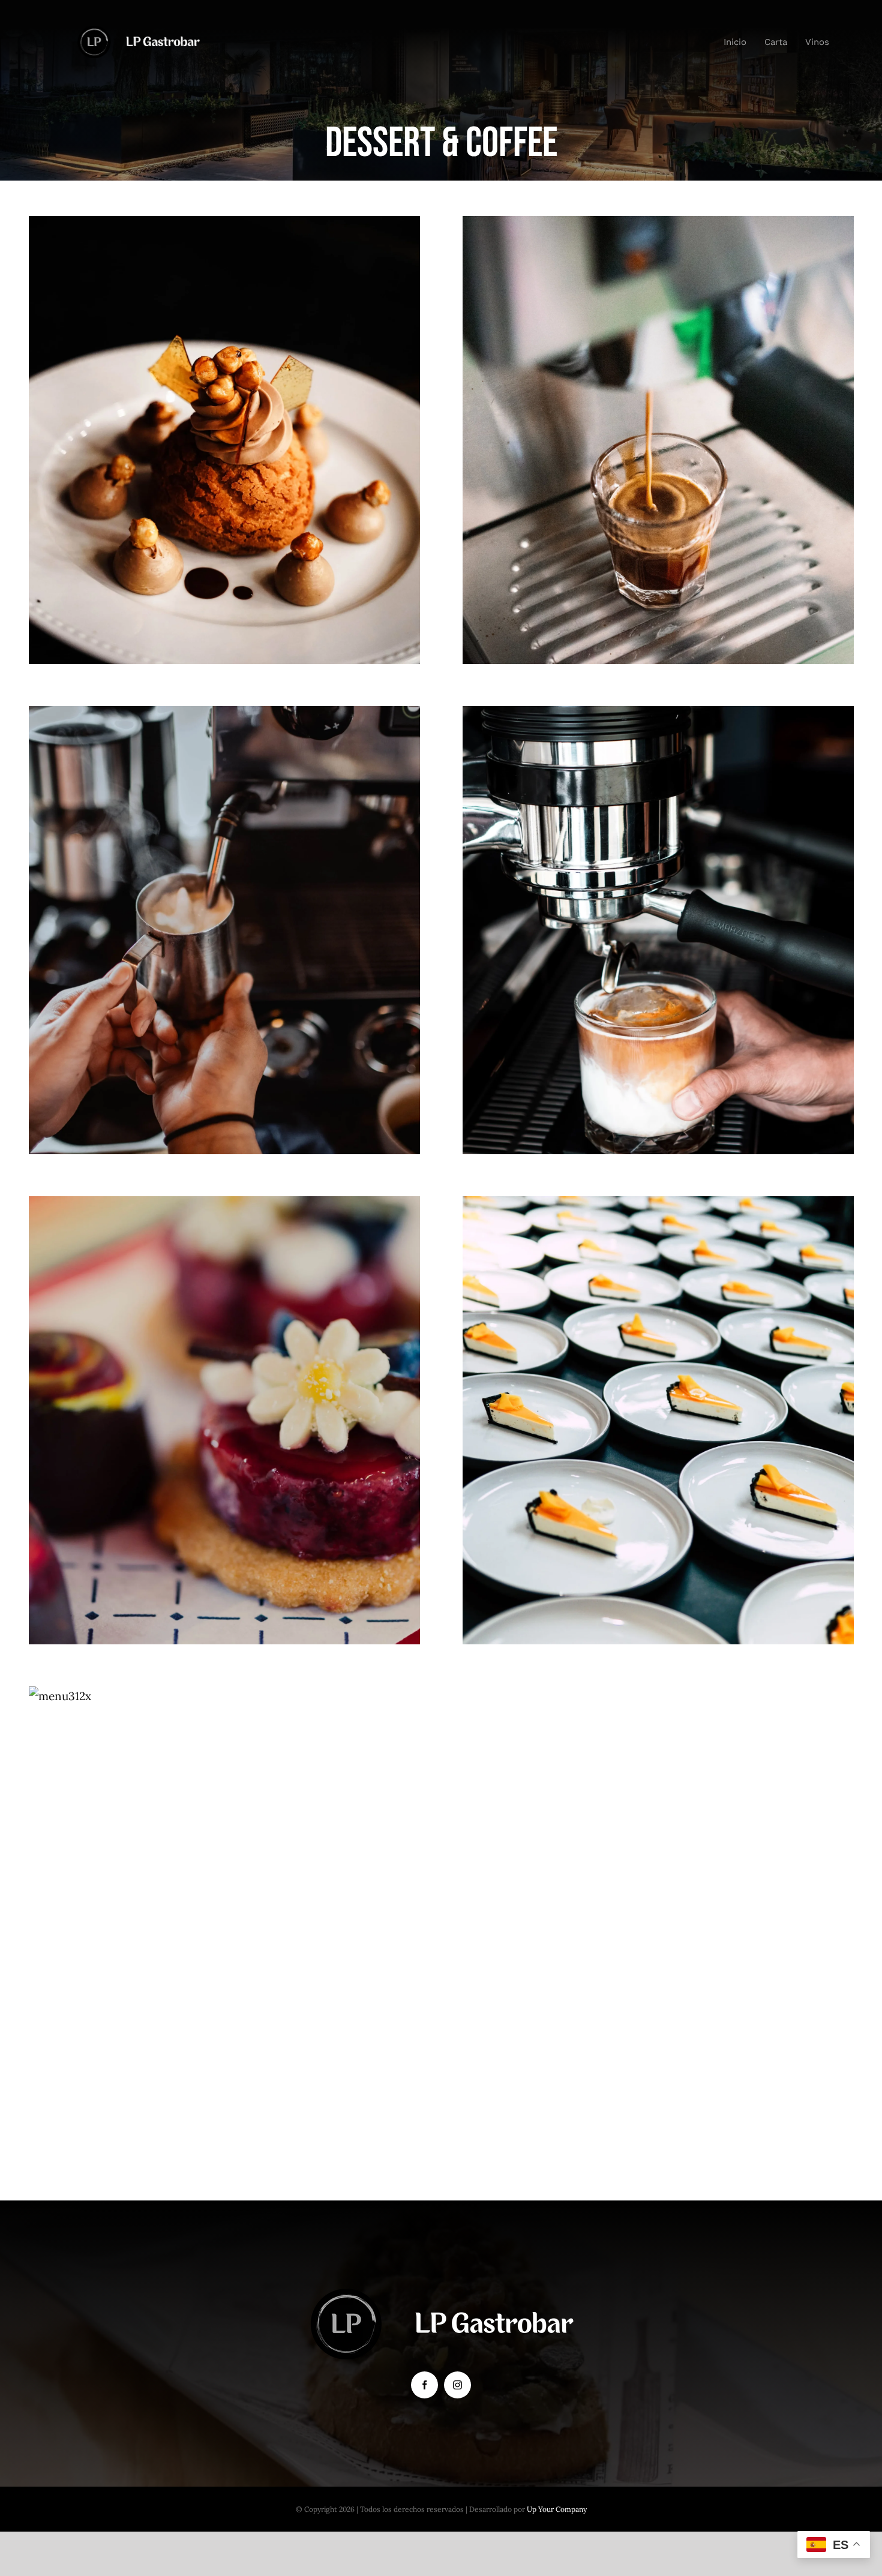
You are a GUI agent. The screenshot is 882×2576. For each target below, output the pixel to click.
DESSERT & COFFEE (224, 466)
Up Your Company (557, 2509)
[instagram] (457, 2385)
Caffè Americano (658, 417)
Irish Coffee (225, 907)
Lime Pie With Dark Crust (658, 1397)
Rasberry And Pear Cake (225, 1397)
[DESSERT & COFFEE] (225, 440)
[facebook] (424, 2385)
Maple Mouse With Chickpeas (225, 417)
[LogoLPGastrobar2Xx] (138, 31)
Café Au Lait (658, 907)
